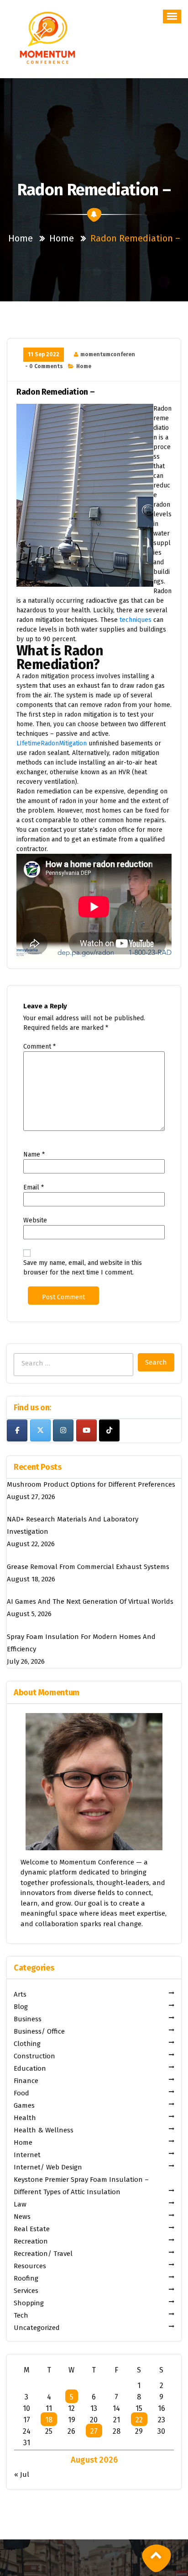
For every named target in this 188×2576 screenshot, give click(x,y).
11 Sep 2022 (44, 354)
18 (49, 2420)
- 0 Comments (44, 366)
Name (34, 1154)
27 (94, 2431)
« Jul (22, 2474)
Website (35, 1220)
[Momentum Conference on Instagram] (63, 1430)
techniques (136, 620)
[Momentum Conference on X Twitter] (40, 1430)
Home (21, 238)
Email (34, 1187)
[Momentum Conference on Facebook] (17, 1430)
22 (139, 2420)
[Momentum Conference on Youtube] (86, 1430)
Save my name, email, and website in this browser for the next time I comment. (83, 1268)
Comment (39, 1047)
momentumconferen (108, 354)
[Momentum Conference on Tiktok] (109, 1430)
